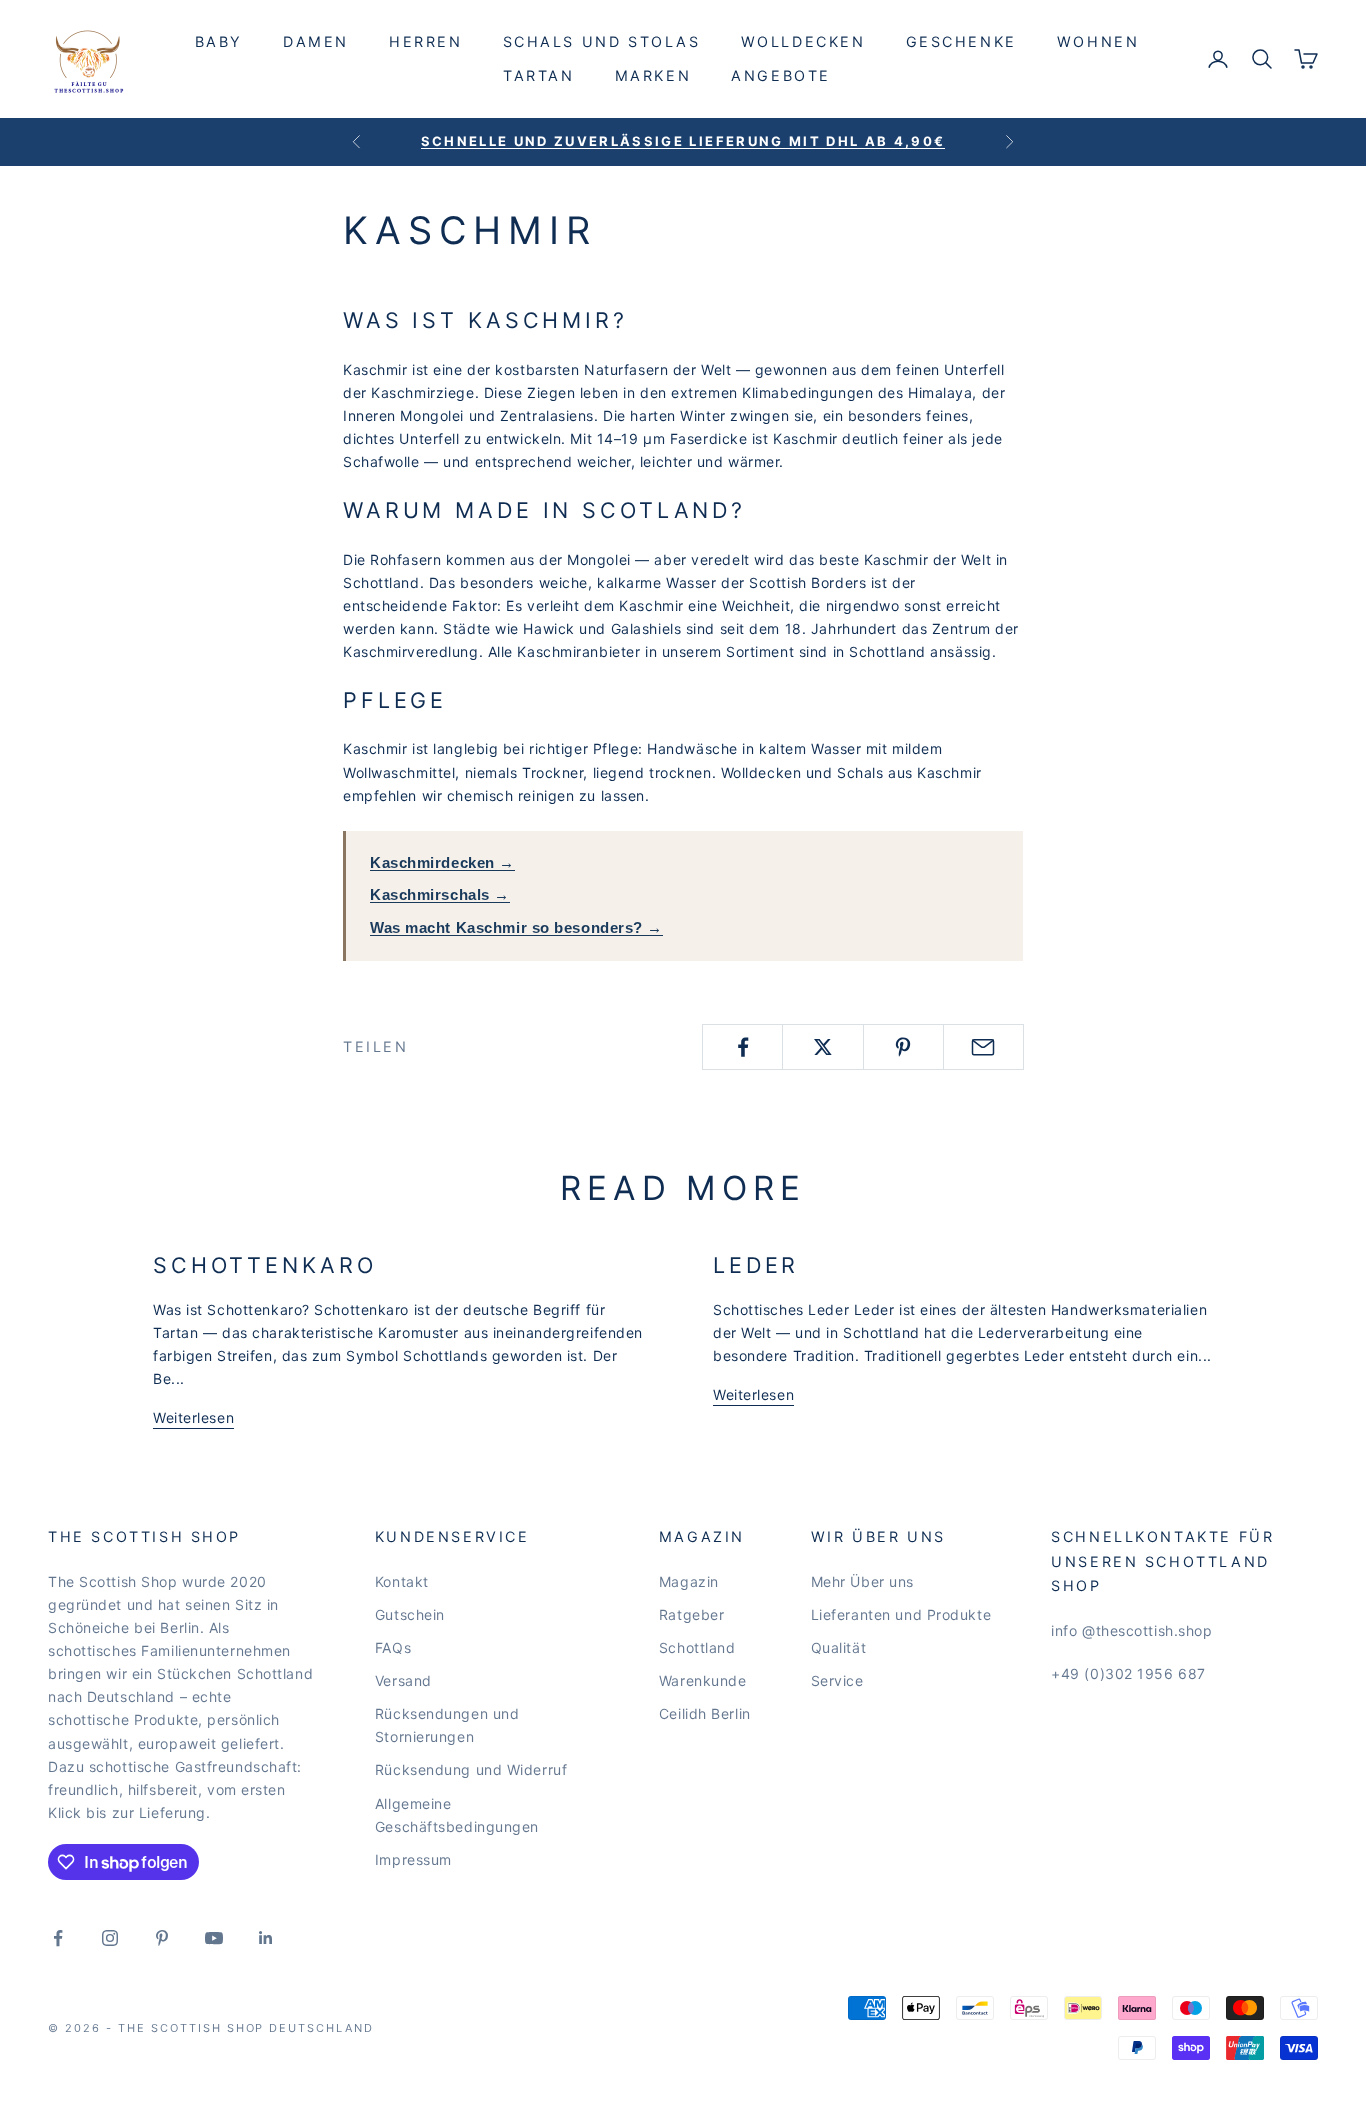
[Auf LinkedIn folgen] (266, 1938)
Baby (219, 41)
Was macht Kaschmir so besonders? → (516, 927)
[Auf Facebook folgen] (58, 1938)
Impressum (413, 1859)
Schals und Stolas (602, 41)
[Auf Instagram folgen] (110, 1938)
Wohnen (1098, 41)
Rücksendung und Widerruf (471, 1769)
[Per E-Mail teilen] (983, 1047)
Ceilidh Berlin (705, 1713)
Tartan (539, 75)
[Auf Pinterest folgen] (162, 1938)
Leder (756, 1265)
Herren (426, 41)
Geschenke (961, 41)
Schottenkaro (264, 1265)
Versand (403, 1680)
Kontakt (402, 1581)
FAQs (393, 1647)
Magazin (689, 1581)
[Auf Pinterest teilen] (903, 1047)
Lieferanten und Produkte (901, 1614)
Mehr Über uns (862, 1581)
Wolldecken (803, 41)
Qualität (838, 1647)
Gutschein (410, 1614)
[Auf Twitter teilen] (822, 1047)
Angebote (781, 75)
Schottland (697, 1647)
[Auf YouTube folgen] (214, 1938)
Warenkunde (703, 1680)
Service (837, 1680)
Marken (653, 75)
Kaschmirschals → (440, 894)
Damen (316, 41)
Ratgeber (691, 1614)
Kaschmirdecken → (442, 862)
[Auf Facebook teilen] (742, 1047)
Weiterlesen (193, 1417)
